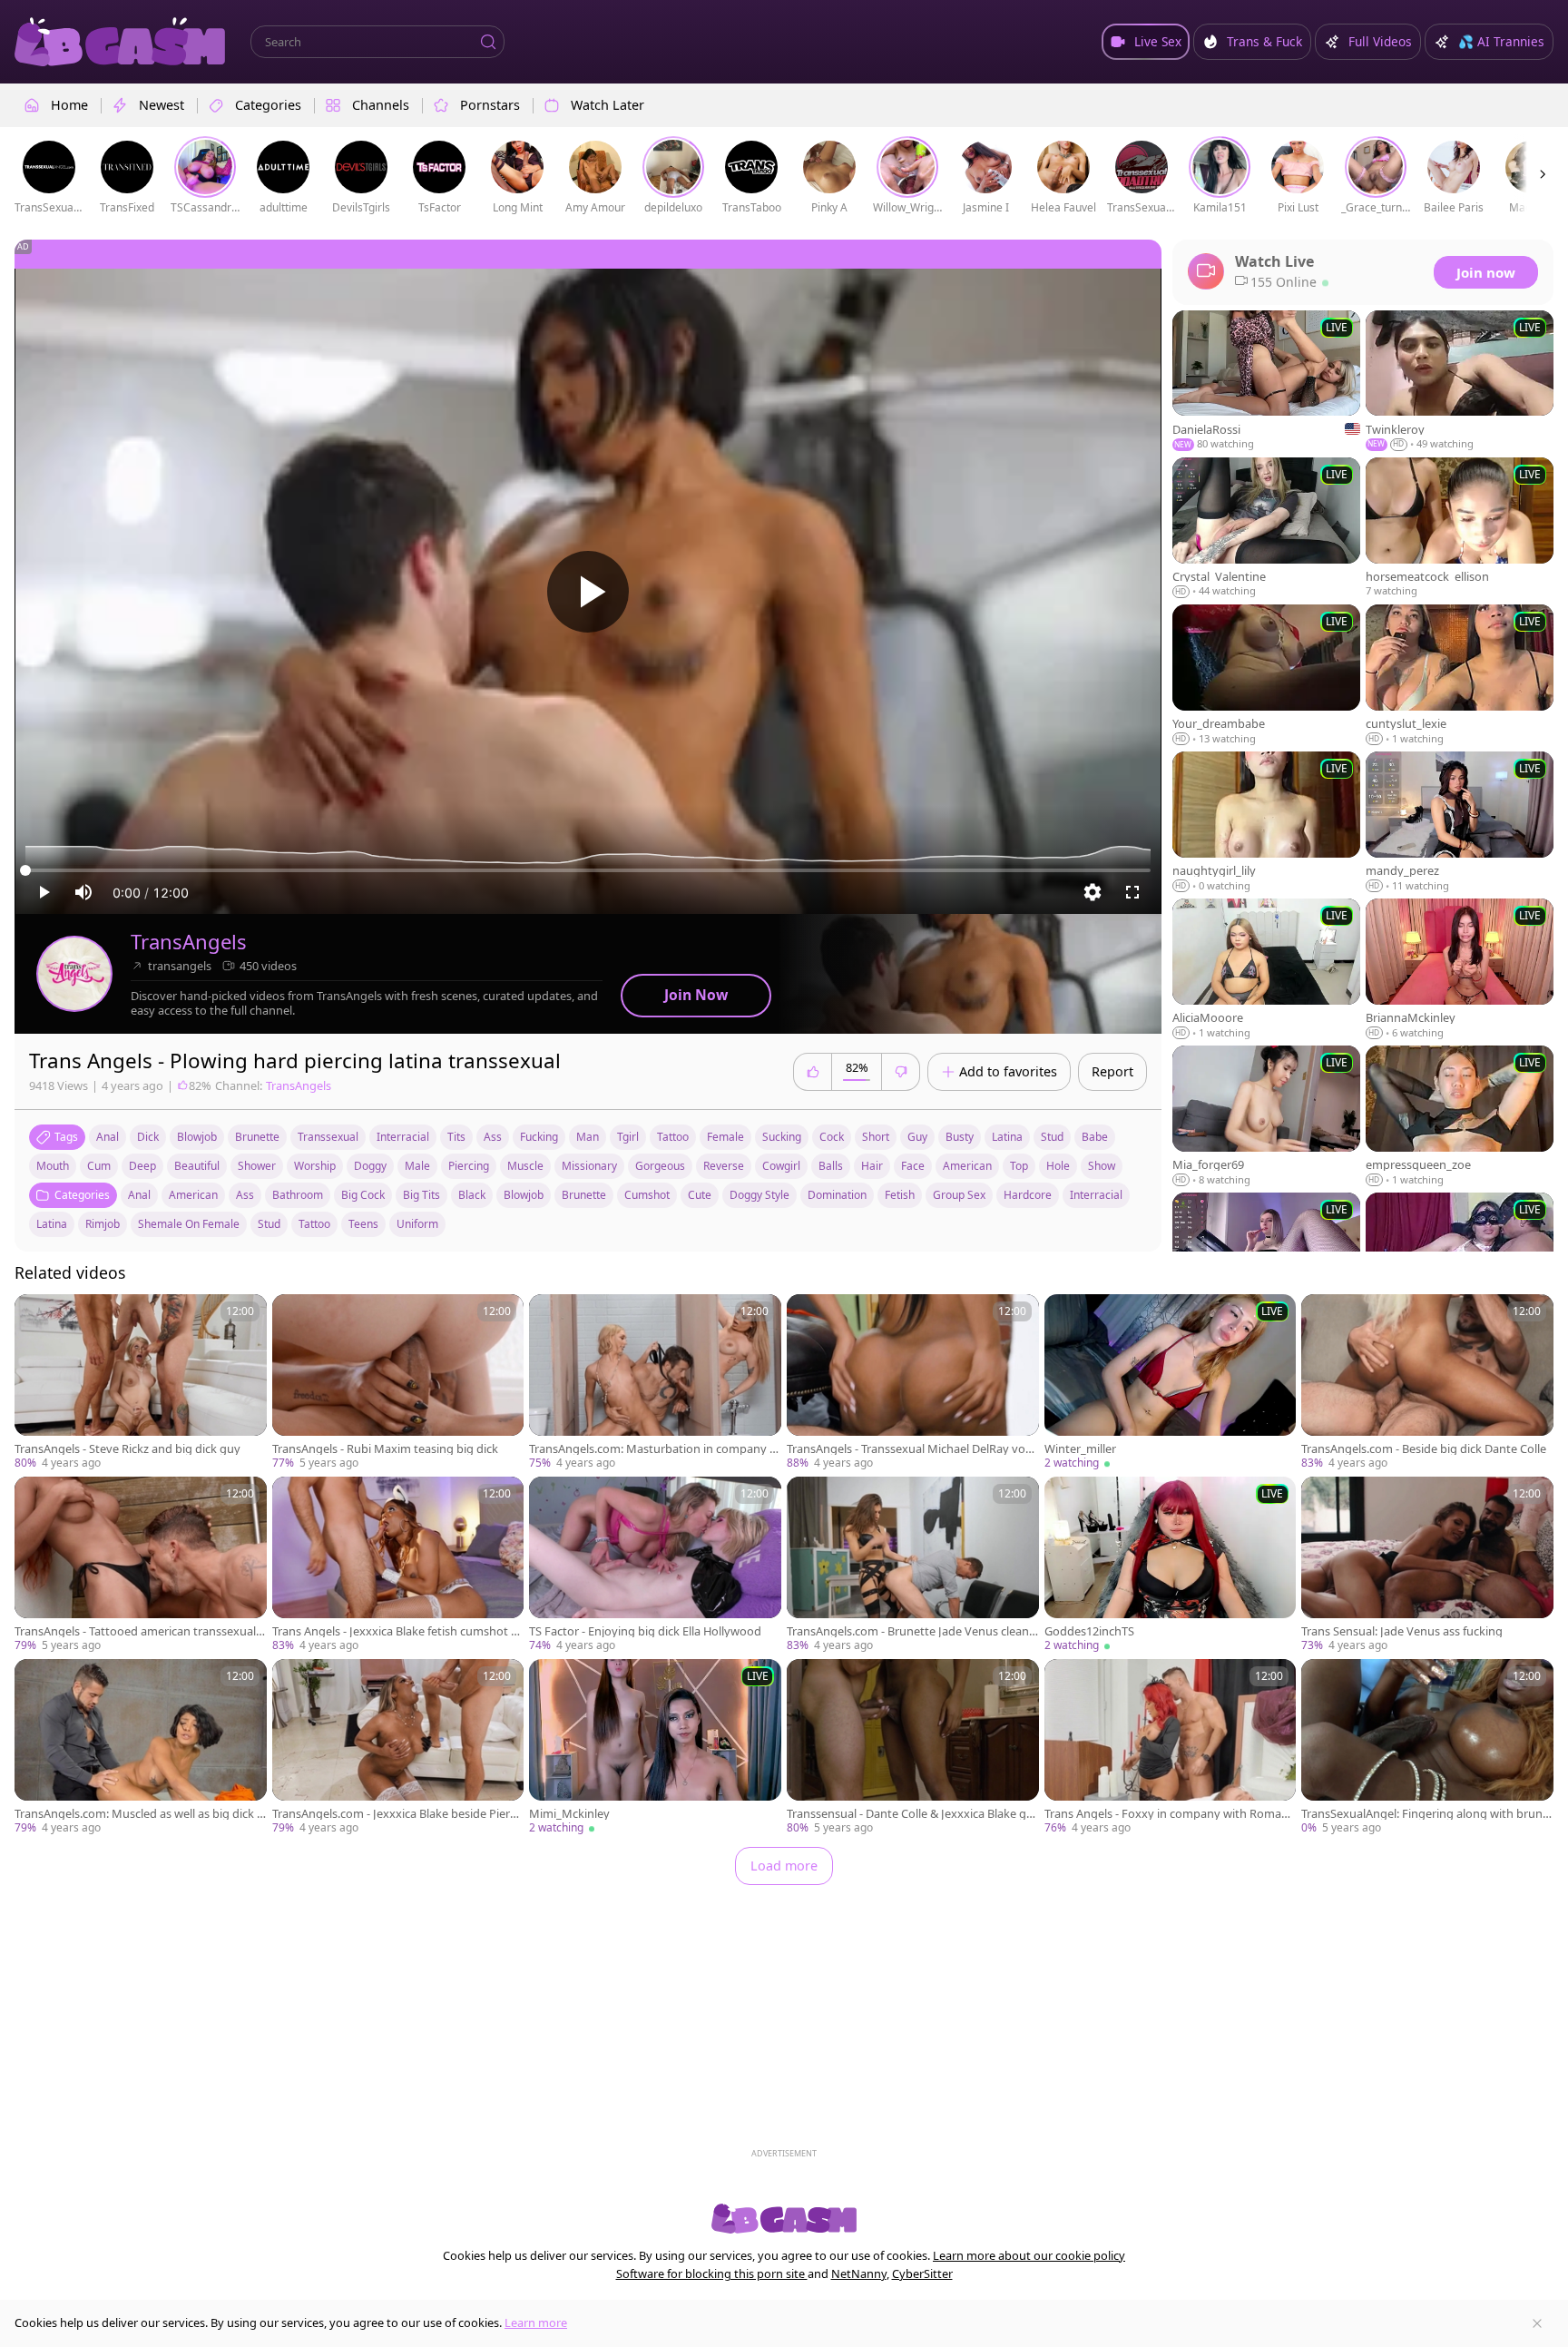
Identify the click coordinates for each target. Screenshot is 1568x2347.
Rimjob (103, 1224)
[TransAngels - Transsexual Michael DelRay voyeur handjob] (913, 1383)
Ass (245, 1195)
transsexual (328, 1137)
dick (148, 1137)
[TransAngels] (74, 974)
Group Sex (959, 1195)
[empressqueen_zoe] (1460, 1116)
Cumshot (647, 1195)
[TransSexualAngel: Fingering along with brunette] (1427, 1748)
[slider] (588, 870)
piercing (469, 1166)
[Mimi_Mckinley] (655, 1748)
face (913, 1166)
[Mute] (83, 892)
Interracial (1096, 1195)
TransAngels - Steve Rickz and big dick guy (127, 1449)
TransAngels (189, 942)
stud (1052, 1137)
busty (960, 1137)
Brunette (584, 1195)
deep (142, 1166)
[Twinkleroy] (1460, 381)
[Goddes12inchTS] (1171, 1565)
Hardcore (1028, 1195)
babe (1095, 1137)
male (417, 1166)
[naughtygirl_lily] (1266, 822)
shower (257, 1166)
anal (108, 1137)
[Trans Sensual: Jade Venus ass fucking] (1427, 1565)
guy (917, 1137)
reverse (724, 1166)
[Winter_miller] (1171, 1383)
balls (831, 1166)
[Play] (588, 592)
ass (493, 1137)
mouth (53, 1166)
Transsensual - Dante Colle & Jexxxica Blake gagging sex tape (910, 1814)
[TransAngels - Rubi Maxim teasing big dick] (398, 1383)
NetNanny (859, 2273)
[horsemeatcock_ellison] (1460, 528)
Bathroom (298, 1195)
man (588, 1137)
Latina (52, 1224)
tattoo (673, 1137)
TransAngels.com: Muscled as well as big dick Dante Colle (140, 1814)
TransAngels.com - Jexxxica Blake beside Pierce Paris (397, 1814)
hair (872, 1166)
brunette (257, 1137)
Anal (139, 1195)
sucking (782, 1137)
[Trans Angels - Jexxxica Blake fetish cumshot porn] (398, 1565)
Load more (784, 1866)
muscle (525, 1166)
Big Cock (363, 1195)
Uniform (417, 1224)
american (967, 1166)
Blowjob (524, 1195)
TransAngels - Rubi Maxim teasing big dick (385, 1449)
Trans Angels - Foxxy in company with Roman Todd (1166, 1814)
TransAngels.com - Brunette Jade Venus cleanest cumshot (911, 1631)
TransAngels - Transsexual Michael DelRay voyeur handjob (912, 1449)
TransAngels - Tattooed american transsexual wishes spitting (135, 1631)
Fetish (900, 1195)
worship (315, 1166)
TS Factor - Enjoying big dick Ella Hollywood (645, 1631)
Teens (363, 1224)
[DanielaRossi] (1266, 381)
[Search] (488, 42)
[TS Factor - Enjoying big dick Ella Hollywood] (655, 1565)
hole (1058, 1166)
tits (456, 1137)
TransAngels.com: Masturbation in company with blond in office (654, 1449)
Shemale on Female (189, 1224)
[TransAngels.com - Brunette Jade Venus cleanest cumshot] (913, 1565)
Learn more (536, 2322)
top (1019, 1166)
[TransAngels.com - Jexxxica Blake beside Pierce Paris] (398, 1748)
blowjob (197, 1137)
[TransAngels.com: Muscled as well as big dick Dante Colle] (141, 1748)
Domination (837, 1195)
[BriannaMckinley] (1460, 969)
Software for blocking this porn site (712, 2273)
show (1102, 1166)
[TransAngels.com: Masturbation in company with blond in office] (655, 1383)
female (725, 1137)
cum (99, 1166)
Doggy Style (759, 1195)
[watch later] (36, 1316)
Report (1112, 1071)
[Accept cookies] (1537, 2323)
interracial (403, 1137)
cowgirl (781, 1166)
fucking (539, 1137)
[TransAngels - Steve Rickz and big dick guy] (141, 1383)
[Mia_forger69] (1266, 1116)
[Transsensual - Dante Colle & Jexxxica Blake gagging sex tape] (913, 1748)
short (876, 1137)
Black (472, 1195)
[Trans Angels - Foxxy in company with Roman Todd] (1171, 1748)
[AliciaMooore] (1266, 969)
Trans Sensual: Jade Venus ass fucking (1402, 1631)
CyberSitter (922, 2273)
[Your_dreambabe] (1266, 675)
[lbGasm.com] (120, 42)
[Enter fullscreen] (1132, 892)
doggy (370, 1166)
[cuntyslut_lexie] (1460, 675)
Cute (700, 1195)
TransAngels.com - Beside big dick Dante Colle (1424, 1449)
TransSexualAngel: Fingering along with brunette (1425, 1814)
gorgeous (660, 1166)
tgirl (628, 1137)
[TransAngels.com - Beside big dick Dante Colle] (1427, 1383)
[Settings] (1093, 892)
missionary (589, 1166)
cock (832, 1137)
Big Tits (421, 1195)
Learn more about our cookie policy (1029, 2255)
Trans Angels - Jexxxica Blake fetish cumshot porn (395, 1631)
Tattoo (314, 1224)
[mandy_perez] (1460, 822)
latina (1007, 1137)
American (193, 1195)
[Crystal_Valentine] (1266, 528)
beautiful (197, 1166)
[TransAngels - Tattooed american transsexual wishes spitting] (141, 1565)
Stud (269, 1224)
